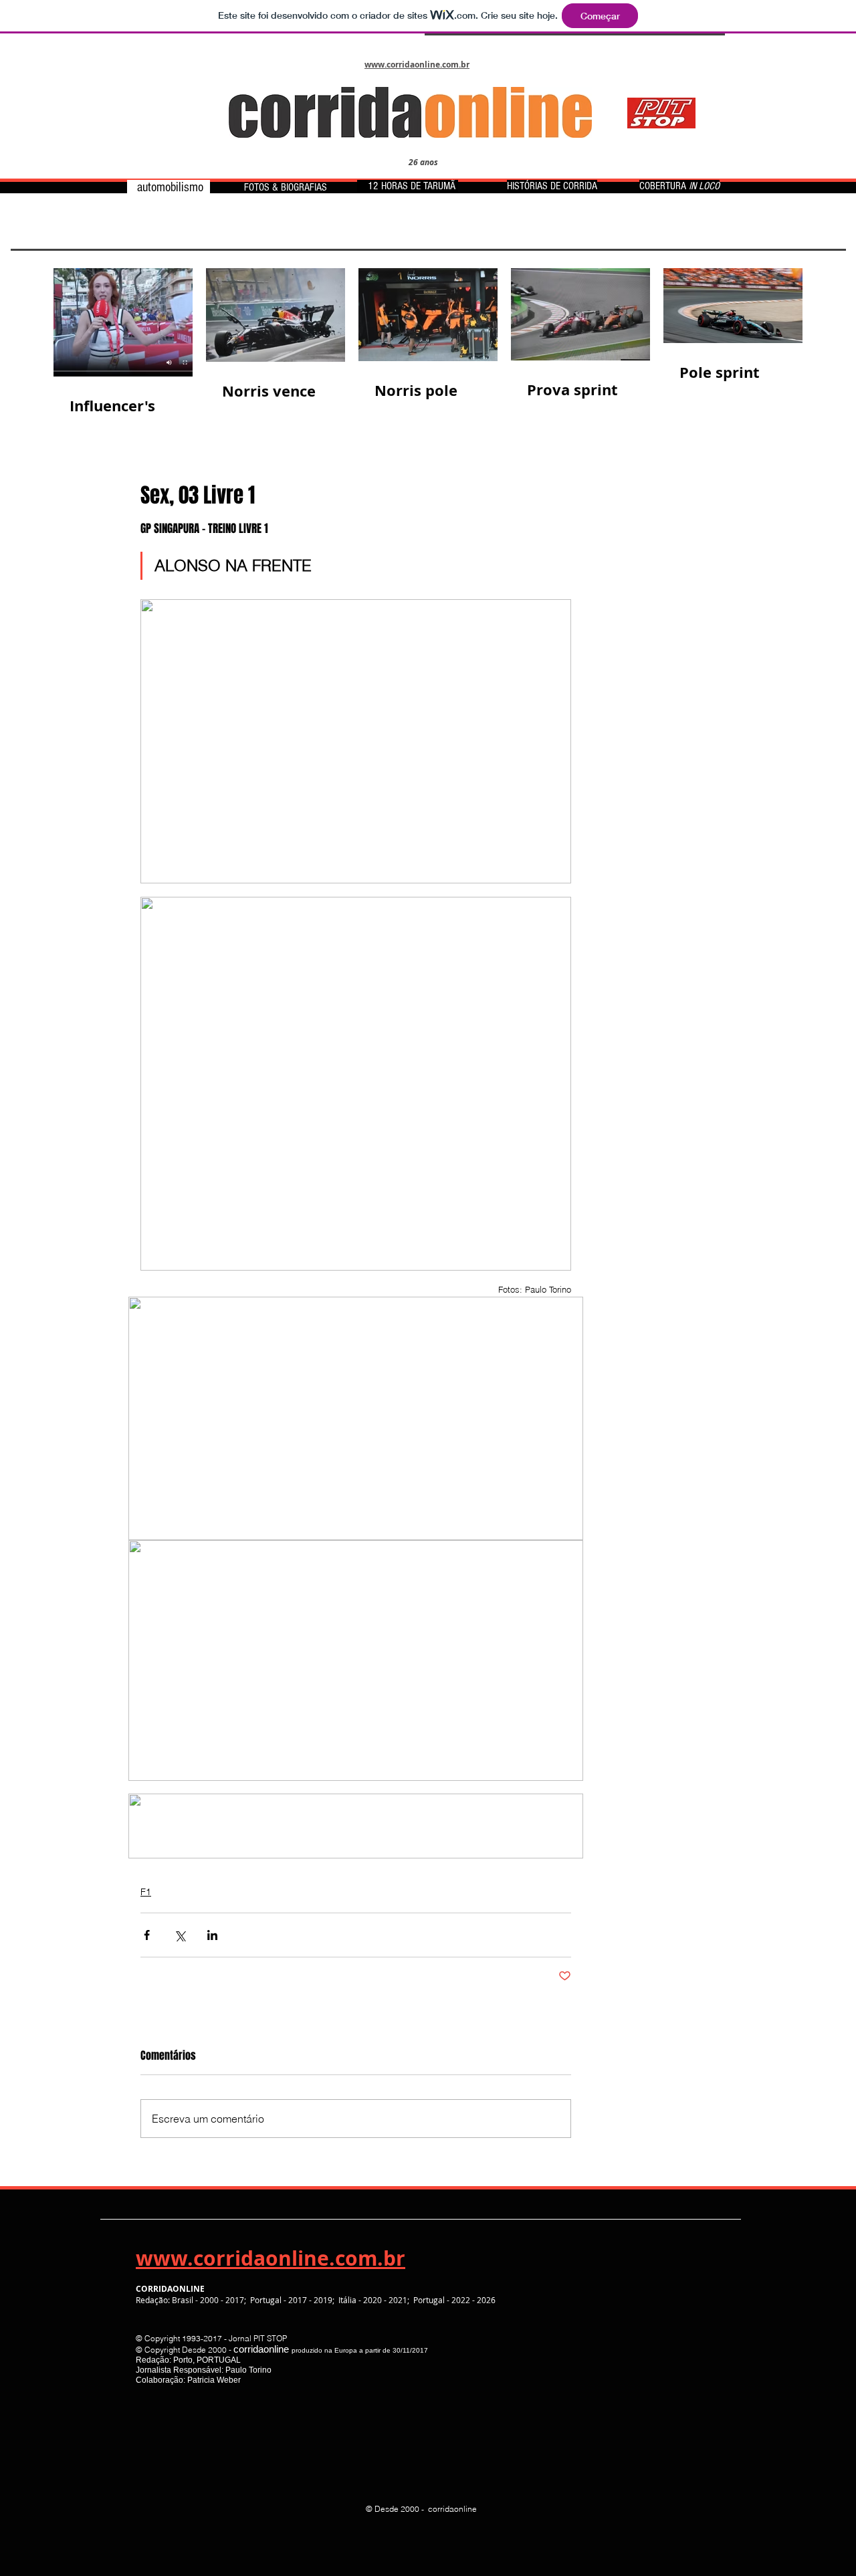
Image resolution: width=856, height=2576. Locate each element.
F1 (146, 1892)
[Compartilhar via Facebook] (147, 1935)
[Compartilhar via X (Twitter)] (180, 1935)
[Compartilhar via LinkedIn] (212, 1935)
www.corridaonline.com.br (271, 2258)
